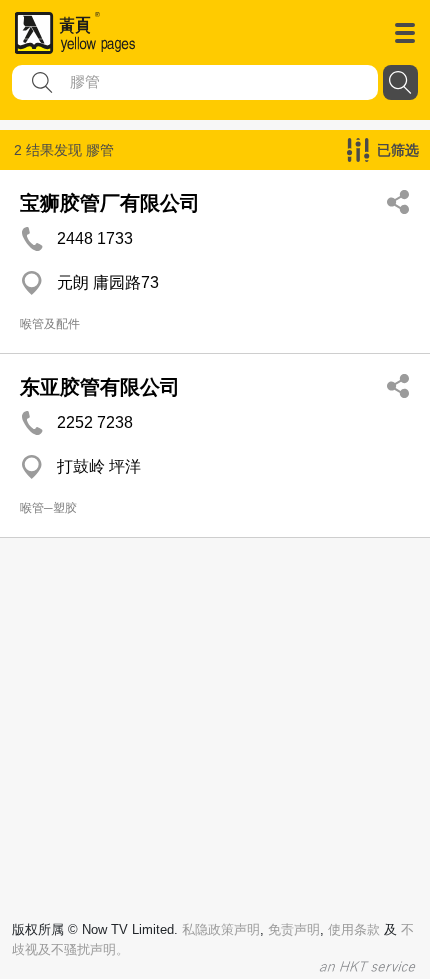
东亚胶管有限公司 (100, 387)
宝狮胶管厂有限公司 (110, 203)
